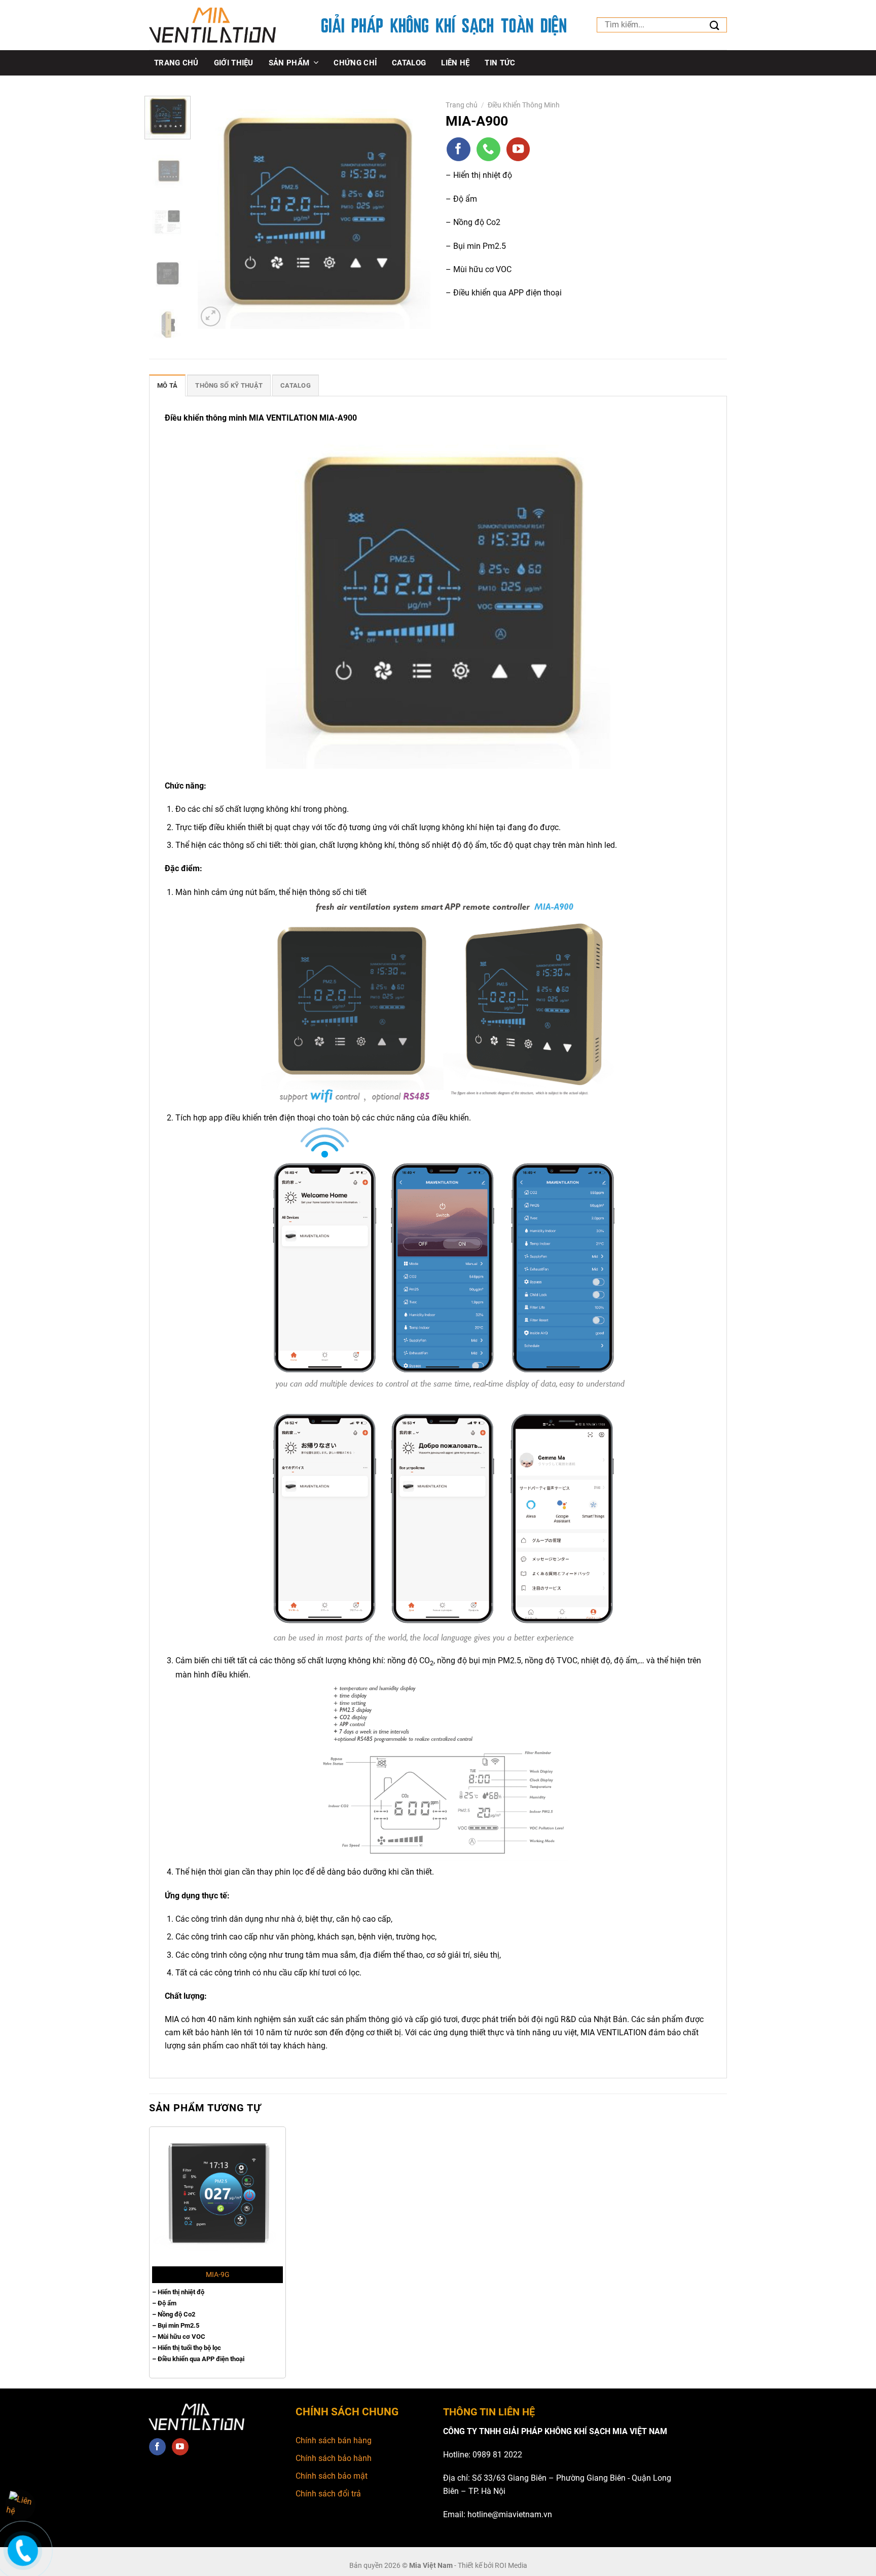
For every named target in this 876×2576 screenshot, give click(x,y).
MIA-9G (218, 2275)
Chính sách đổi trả (328, 2494)
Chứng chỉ (355, 63)
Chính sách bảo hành (334, 2458)
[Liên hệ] (22, 2558)
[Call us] (488, 149)
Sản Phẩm (289, 63)
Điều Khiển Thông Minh (524, 105)
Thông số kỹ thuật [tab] (229, 385)
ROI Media (511, 2565)
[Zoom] (211, 316)
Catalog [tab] (296, 385)
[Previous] (215, 212)
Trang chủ (176, 63)
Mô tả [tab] (167, 385)
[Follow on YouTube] (518, 149)
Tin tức (500, 63)
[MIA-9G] (217, 2195)
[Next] (413, 212)
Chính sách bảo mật (332, 2476)
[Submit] (715, 26)
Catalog (409, 63)
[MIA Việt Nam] (212, 25)
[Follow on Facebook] (459, 149)
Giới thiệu (234, 63)
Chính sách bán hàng (334, 2440)
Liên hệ (455, 63)
